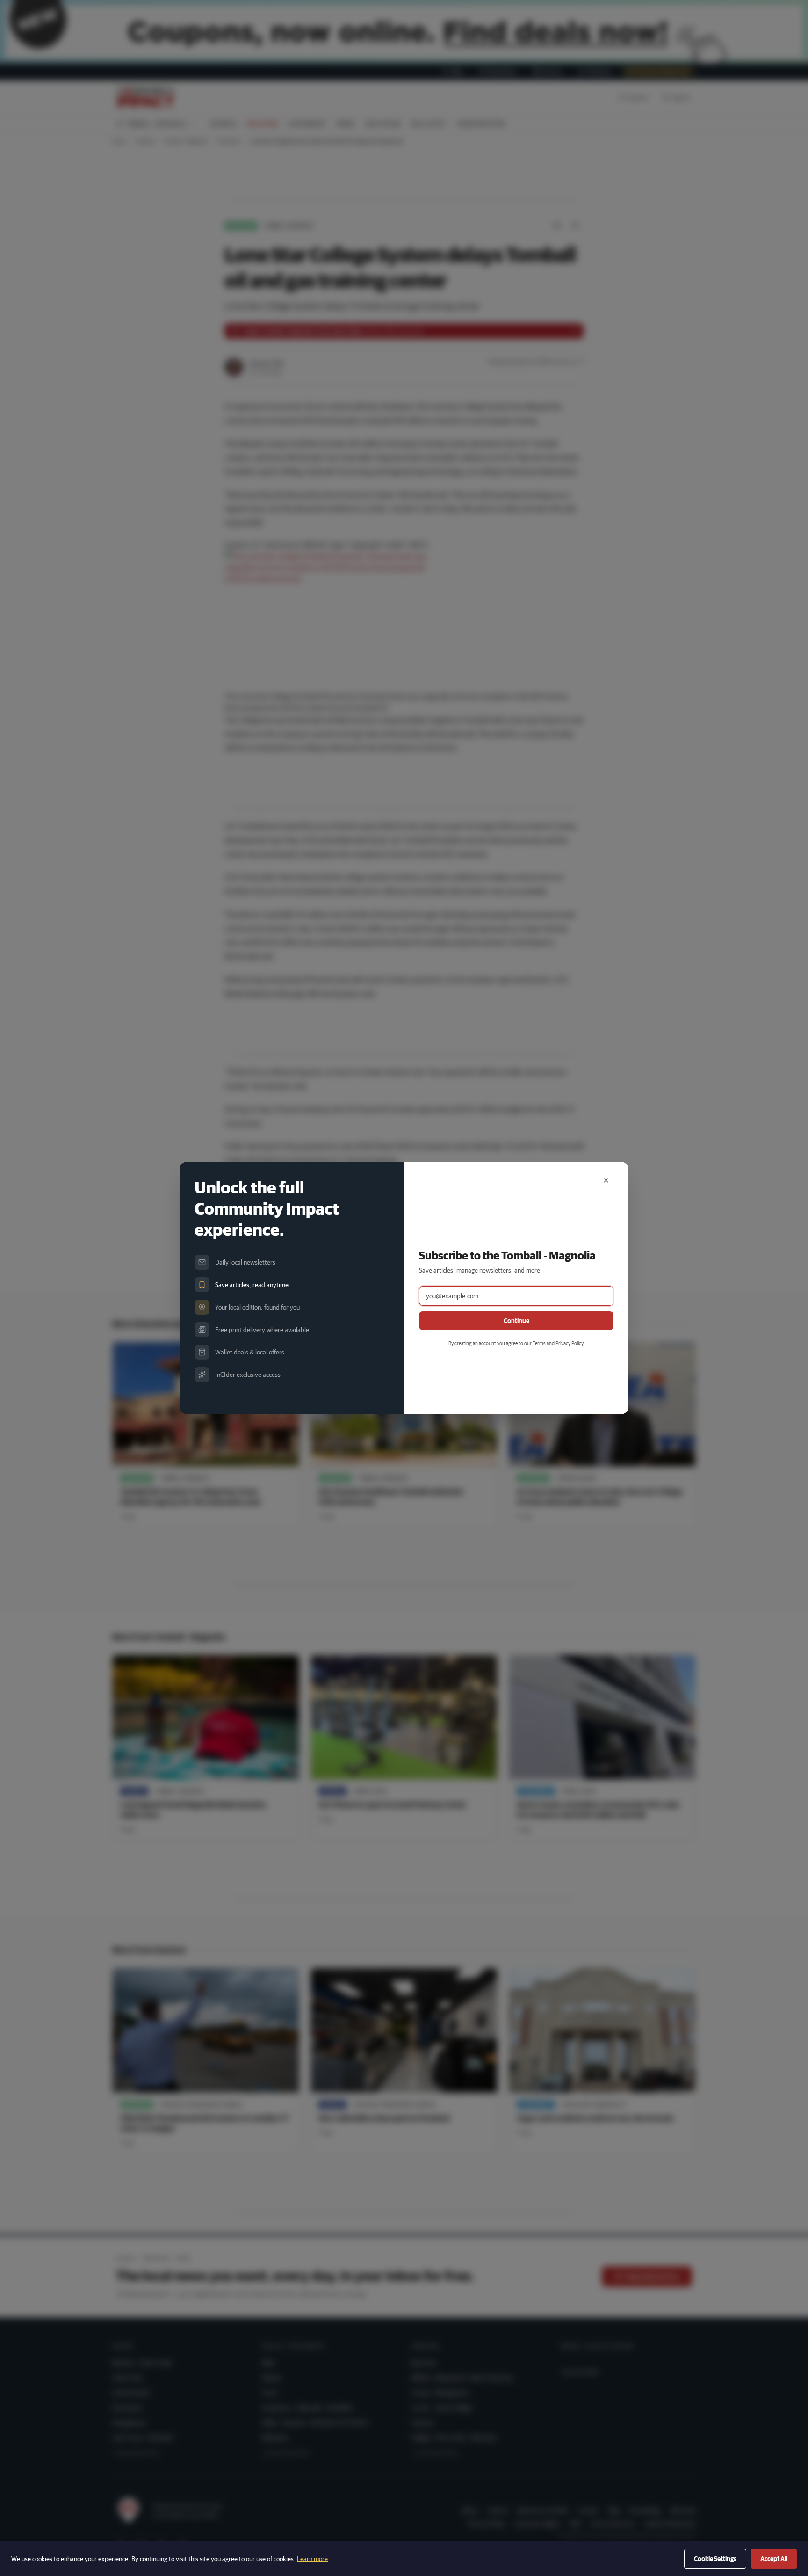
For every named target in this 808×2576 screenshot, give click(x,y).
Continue (516, 1321)
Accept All (774, 2559)
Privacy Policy (569, 1343)
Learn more (312, 2559)
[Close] (606, 1180)
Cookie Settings (715, 2559)
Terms (539, 1343)
